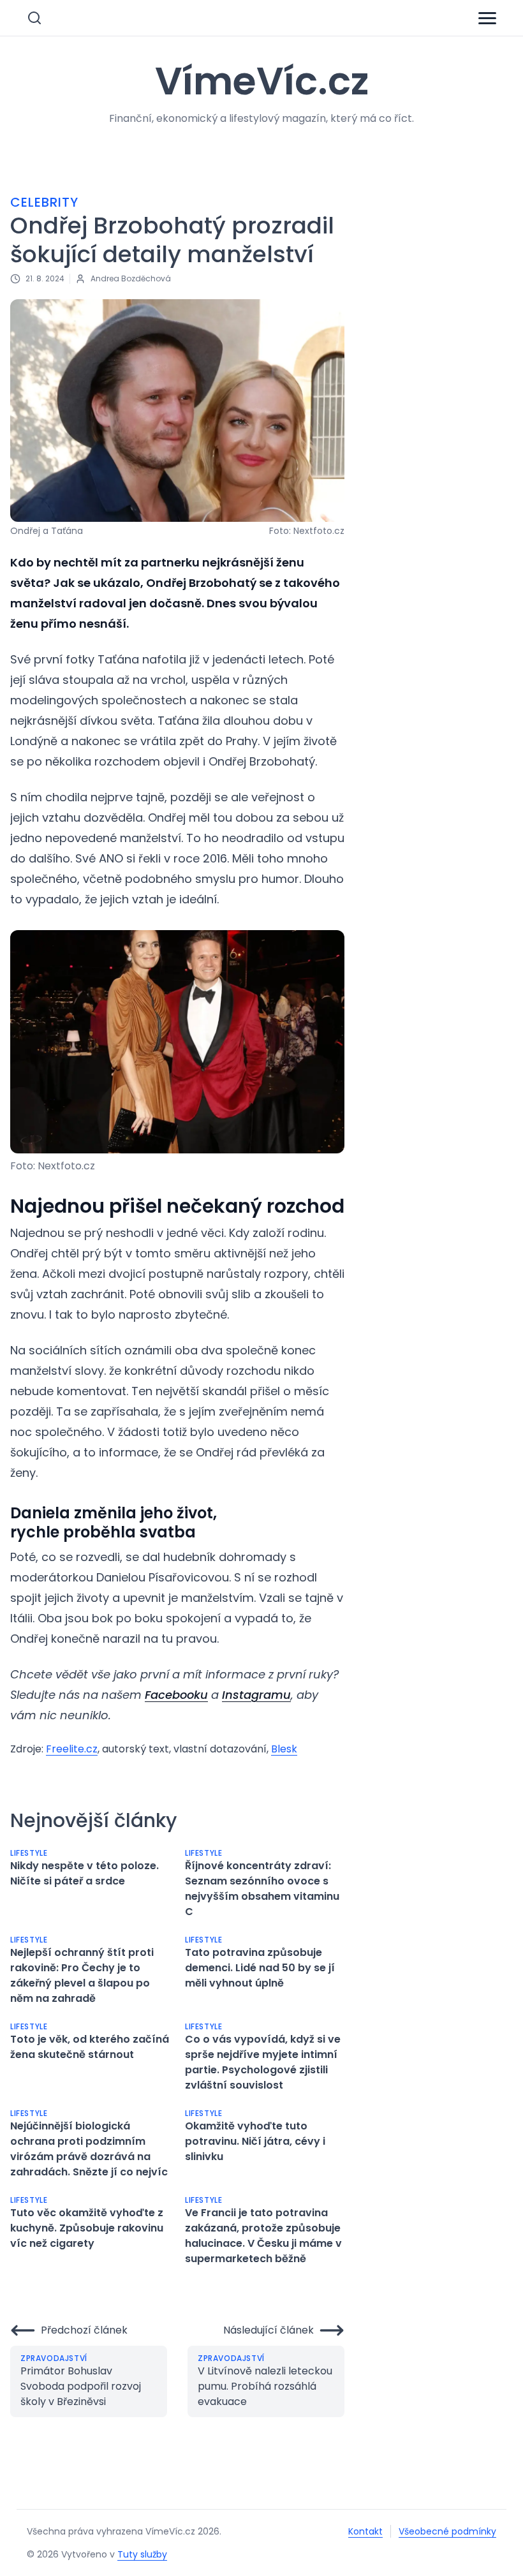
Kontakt (365, 2531)
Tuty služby (142, 2554)
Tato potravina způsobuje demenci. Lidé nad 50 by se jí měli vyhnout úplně (260, 1968)
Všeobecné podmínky (447, 2531)
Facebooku (176, 1695)
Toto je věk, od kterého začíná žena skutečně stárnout (90, 2047)
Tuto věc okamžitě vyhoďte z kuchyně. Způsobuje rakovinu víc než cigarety (87, 2228)
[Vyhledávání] (34, 18)
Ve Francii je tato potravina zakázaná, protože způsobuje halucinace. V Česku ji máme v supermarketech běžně (263, 2236)
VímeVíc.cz (262, 81)
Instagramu (256, 1695)
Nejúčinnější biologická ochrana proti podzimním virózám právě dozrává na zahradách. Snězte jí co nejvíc (89, 2149)
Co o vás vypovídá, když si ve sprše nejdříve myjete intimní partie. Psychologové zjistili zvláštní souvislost (263, 2062)
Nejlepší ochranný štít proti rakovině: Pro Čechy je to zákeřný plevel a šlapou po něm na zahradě (82, 1975)
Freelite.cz (72, 1749)
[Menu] (487, 18)
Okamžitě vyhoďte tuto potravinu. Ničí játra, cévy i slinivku (255, 2141)
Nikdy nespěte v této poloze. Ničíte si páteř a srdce (85, 1873)
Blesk (284, 1749)
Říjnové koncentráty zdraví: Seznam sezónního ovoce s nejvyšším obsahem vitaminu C (262, 1889)
